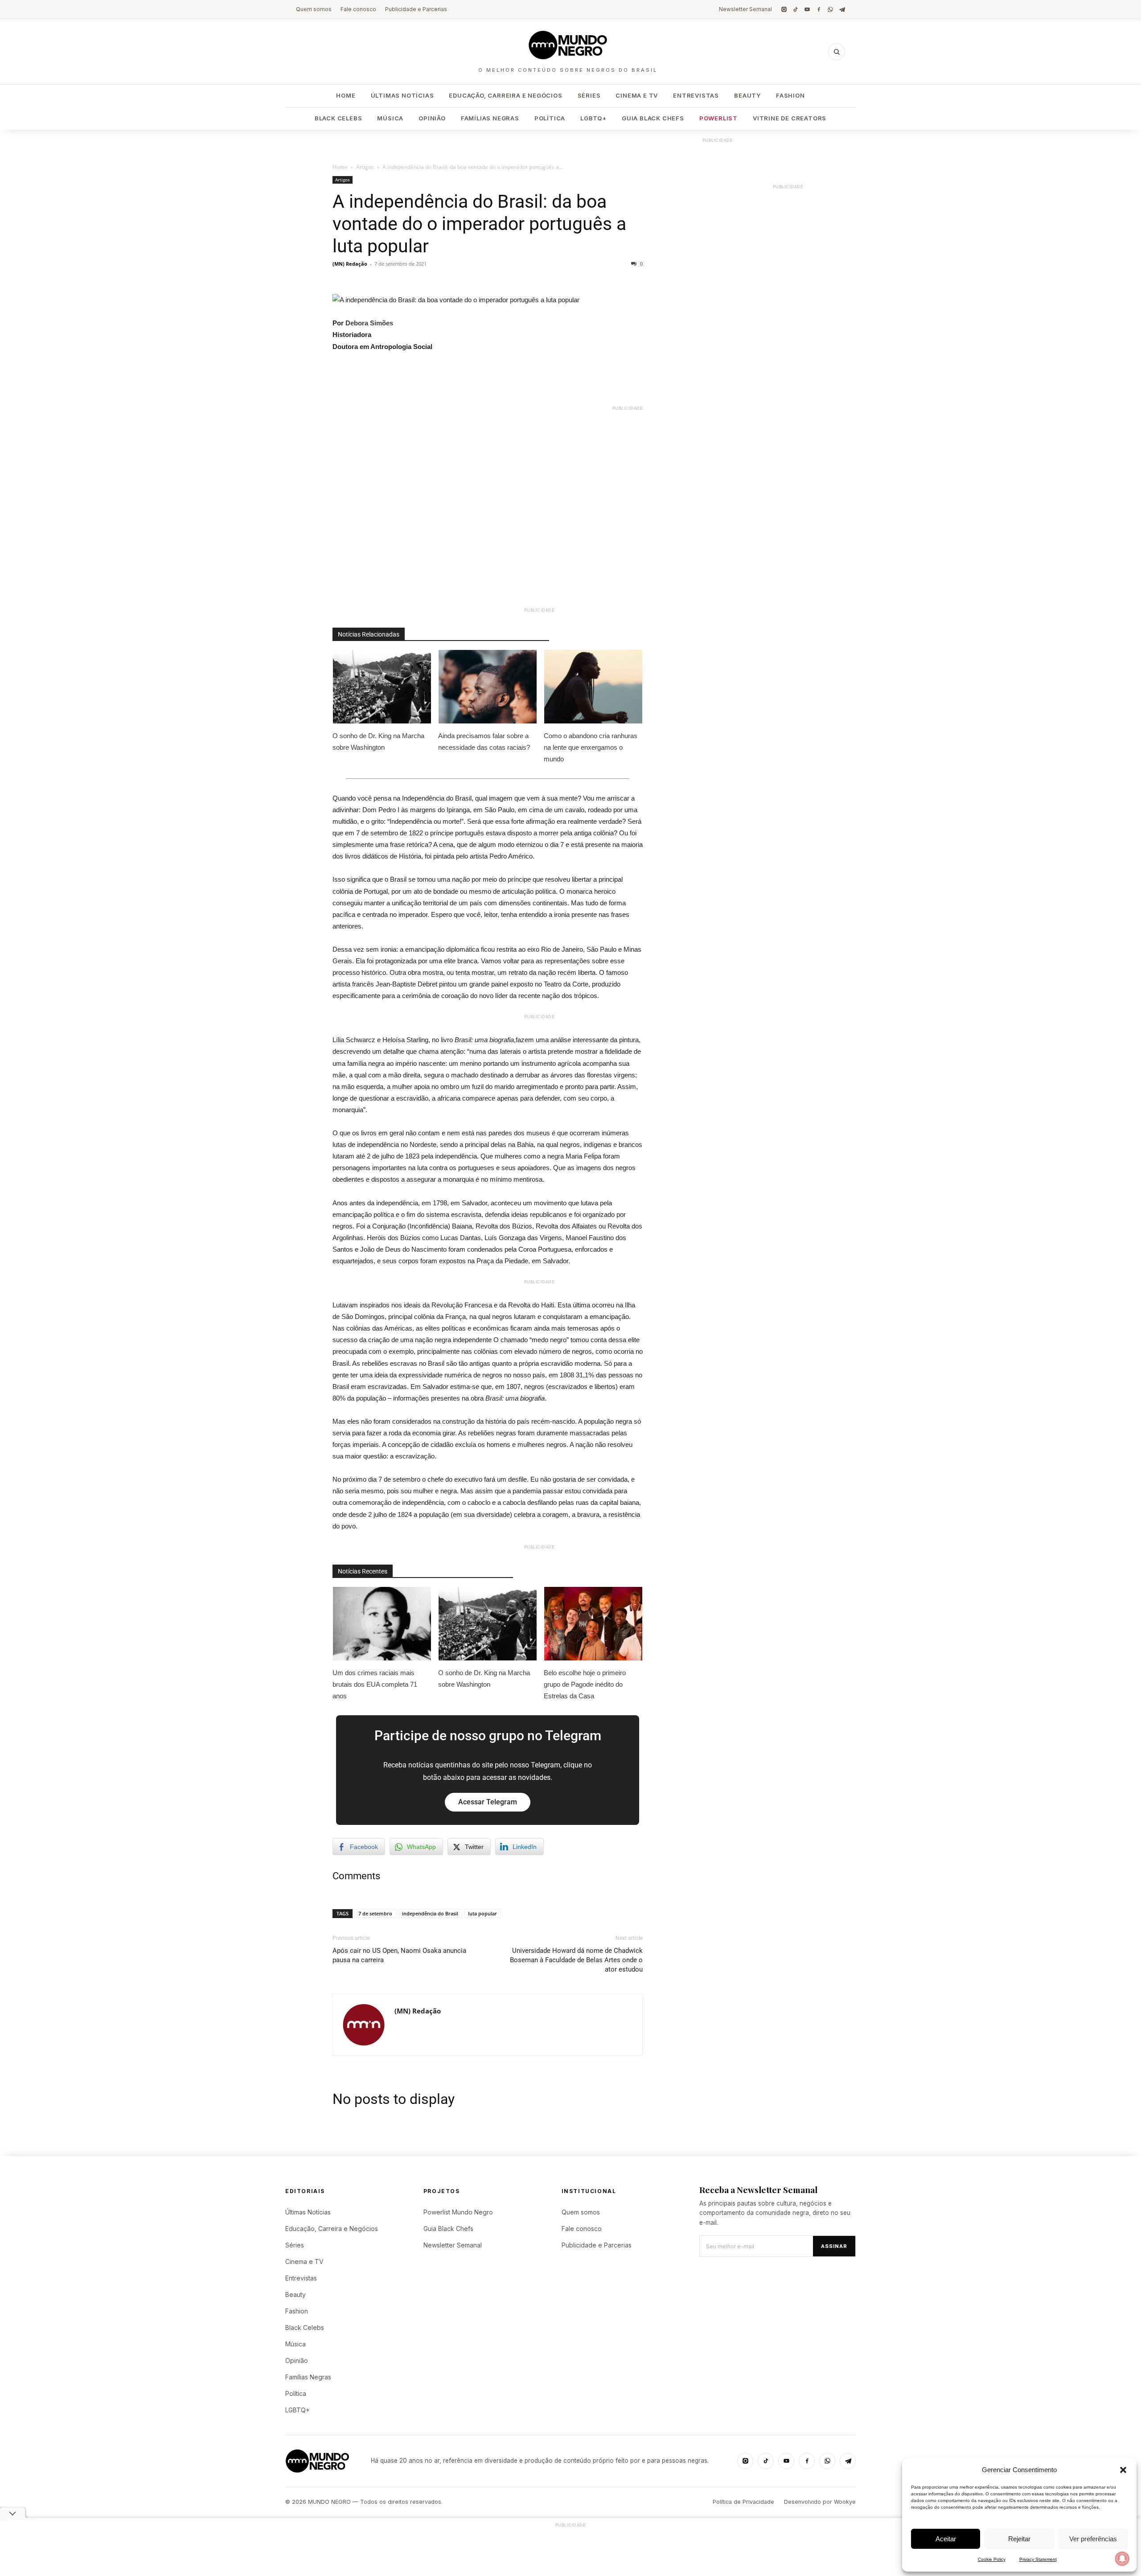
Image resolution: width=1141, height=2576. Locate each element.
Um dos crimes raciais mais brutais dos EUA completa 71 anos (375, 1684)
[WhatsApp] (830, 9)
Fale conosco (358, 9)
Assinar (834, 2246)
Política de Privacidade (743, 2502)
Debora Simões (369, 323)
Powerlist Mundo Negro (458, 2212)
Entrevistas (696, 95)
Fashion (790, 95)
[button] (1123, 2470)
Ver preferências (1093, 2539)
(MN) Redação (350, 264)
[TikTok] (796, 9)
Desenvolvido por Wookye (820, 2502)
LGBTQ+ (593, 118)
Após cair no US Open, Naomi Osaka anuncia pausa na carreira (399, 1955)
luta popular (482, 1913)
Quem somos (314, 9)
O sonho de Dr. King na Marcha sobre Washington (378, 742)
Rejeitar (1019, 2539)
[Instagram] (784, 9)
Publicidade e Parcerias (416, 9)
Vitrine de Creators (790, 118)
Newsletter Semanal (745, 9)
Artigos (365, 167)
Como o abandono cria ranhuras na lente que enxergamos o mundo (591, 747)
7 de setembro (375, 1913)
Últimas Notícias (402, 95)
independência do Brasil (430, 1913)
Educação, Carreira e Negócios (505, 95)
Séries (589, 95)
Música (390, 118)
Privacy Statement (1038, 2559)
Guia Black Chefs (653, 118)
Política (550, 118)
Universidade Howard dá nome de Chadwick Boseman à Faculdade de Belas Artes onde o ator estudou (576, 1960)
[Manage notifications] (1122, 2559)
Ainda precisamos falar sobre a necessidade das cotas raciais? (484, 742)
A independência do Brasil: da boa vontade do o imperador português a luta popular (479, 224)
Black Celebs (339, 118)
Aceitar (946, 2539)
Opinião (432, 118)
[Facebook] (819, 9)
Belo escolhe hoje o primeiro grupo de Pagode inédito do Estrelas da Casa (585, 1684)
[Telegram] (842, 9)
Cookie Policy (992, 2559)
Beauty (747, 95)
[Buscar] (837, 52)
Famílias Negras (490, 118)
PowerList (718, 118)
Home (346, 95)
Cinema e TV (637, 95)
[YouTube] (807, 9)
